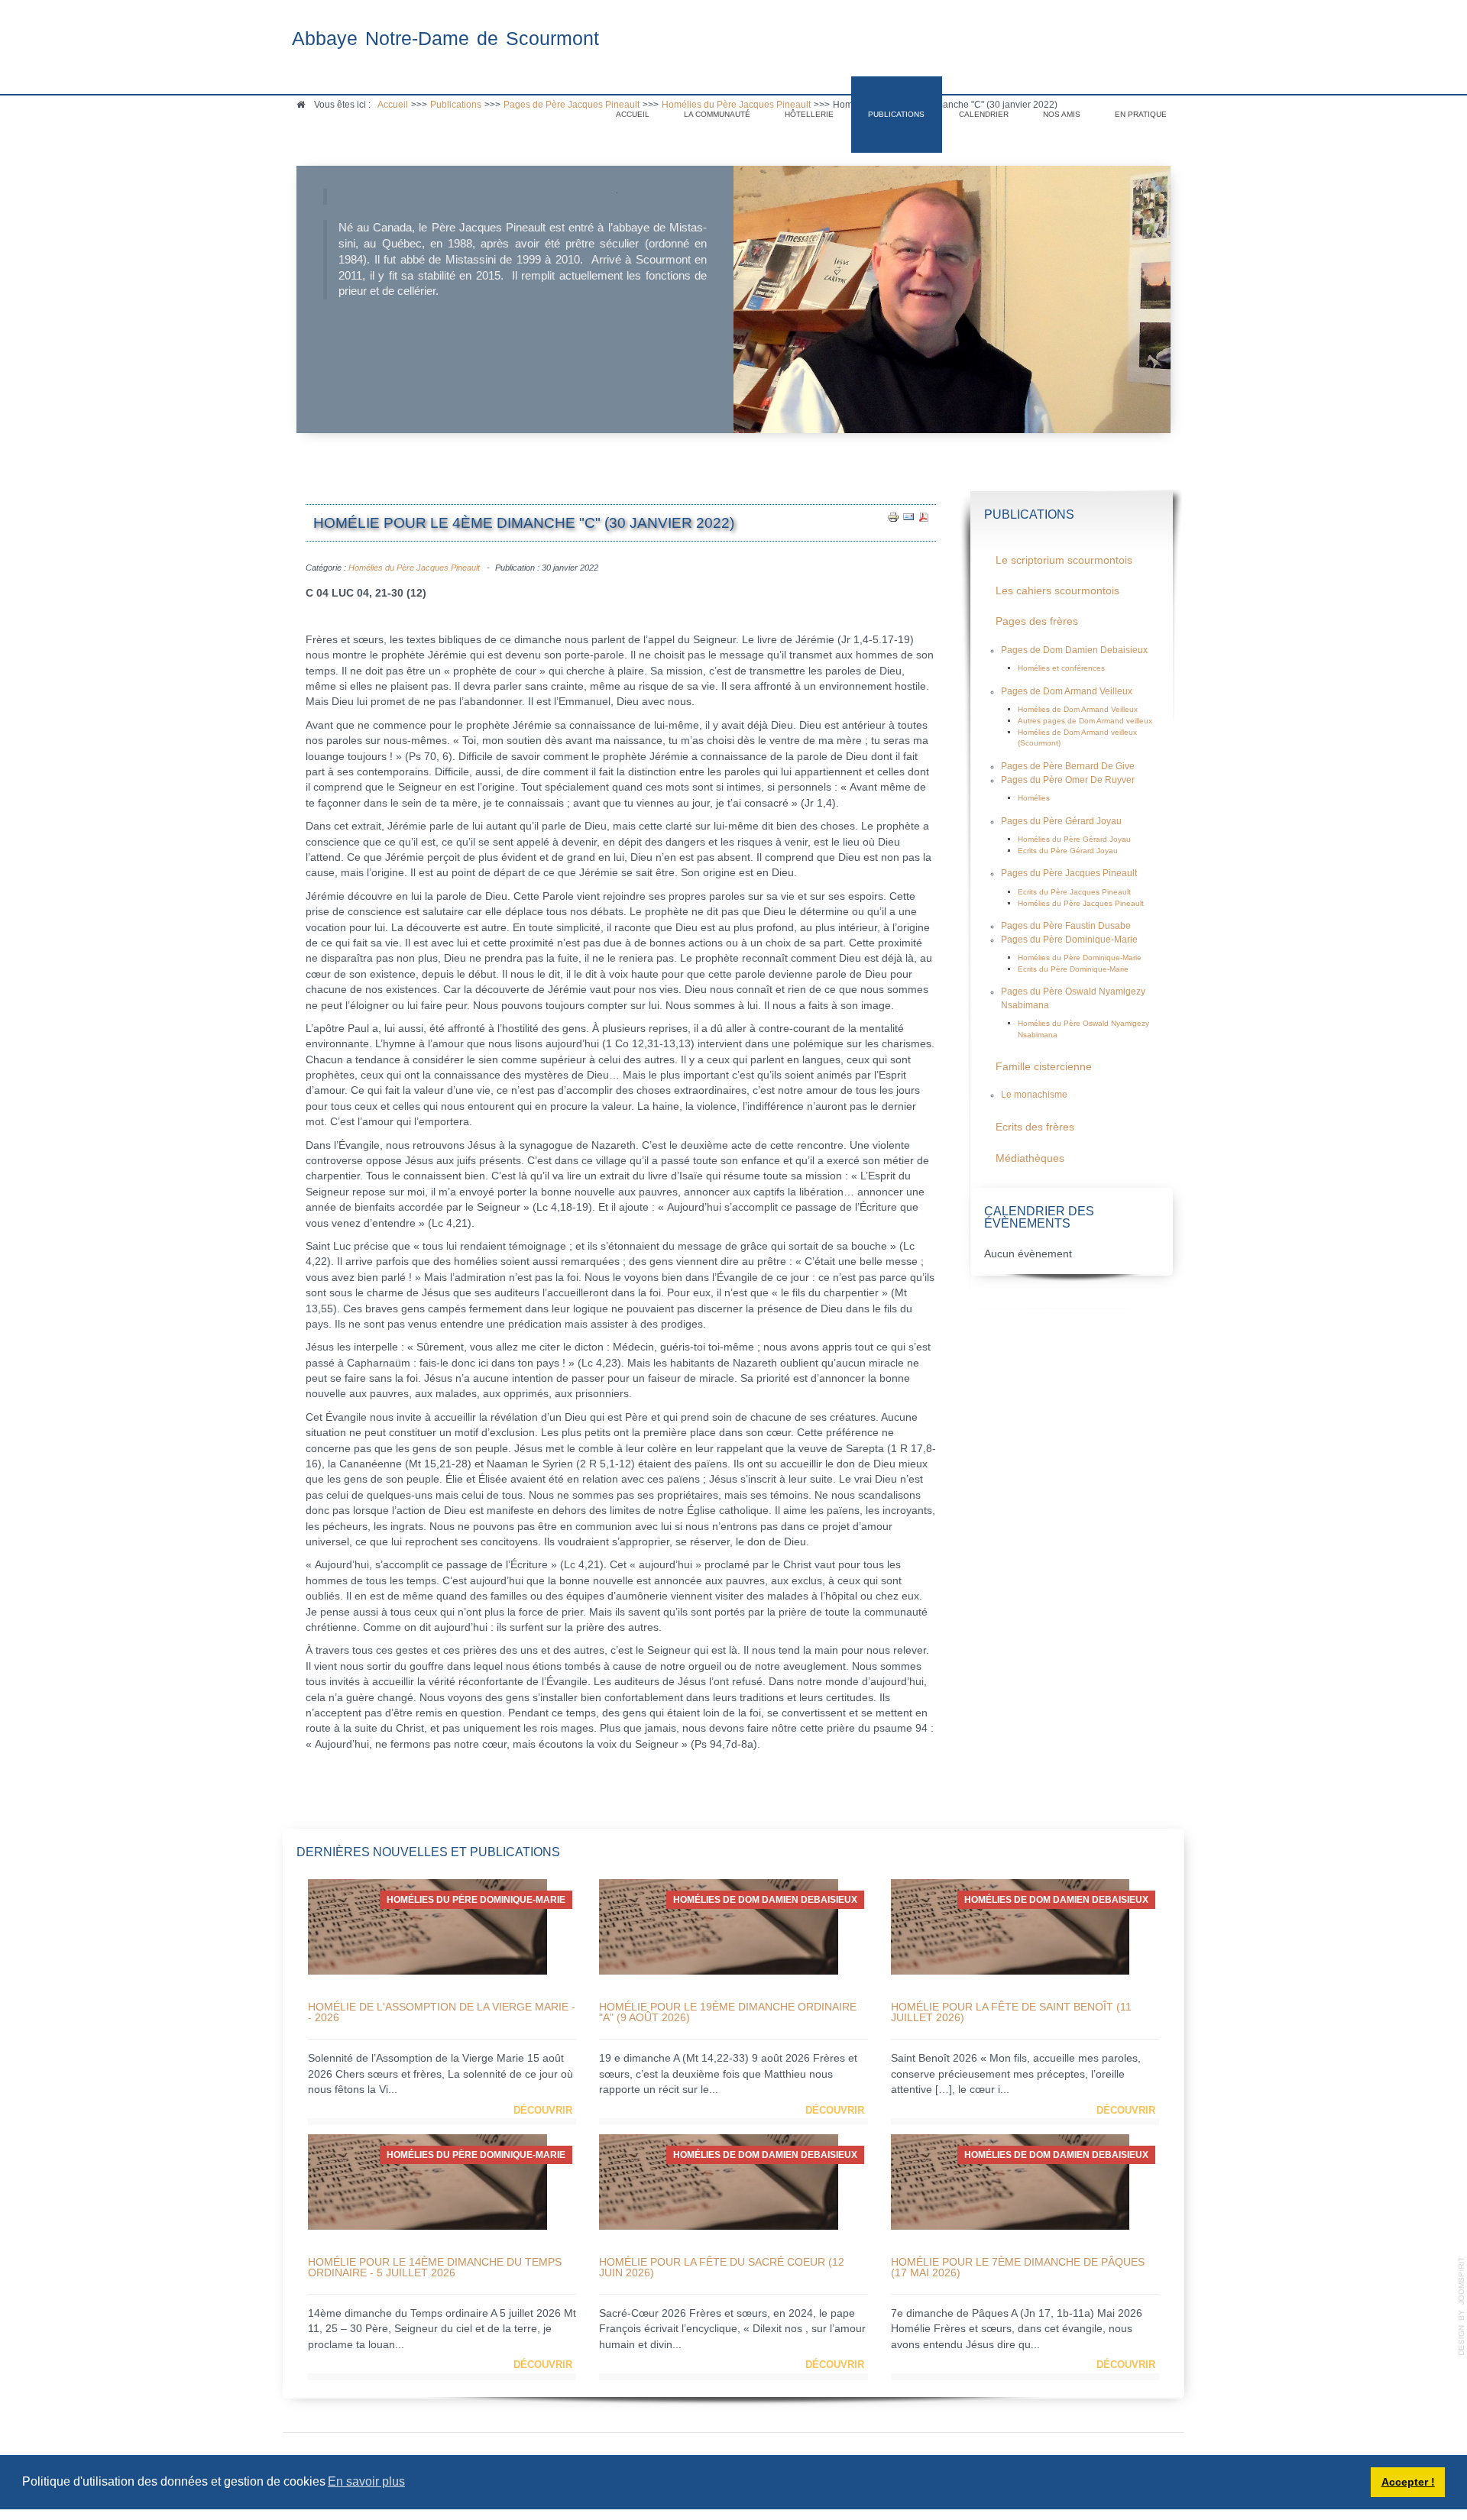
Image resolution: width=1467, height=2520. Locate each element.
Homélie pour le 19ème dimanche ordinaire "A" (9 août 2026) (728, 2012)
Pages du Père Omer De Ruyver (1068, 780)
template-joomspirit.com (1462, 2306)
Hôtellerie (809, 114)
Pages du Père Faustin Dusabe (1066, 926)
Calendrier (984, 114)
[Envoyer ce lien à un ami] (908, 516)
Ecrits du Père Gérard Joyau (1068, 851)
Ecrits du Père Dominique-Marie (1073, 969)
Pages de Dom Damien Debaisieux (1074, 650)
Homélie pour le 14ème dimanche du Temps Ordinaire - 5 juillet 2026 (435, 2267)
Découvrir (543, 2110)
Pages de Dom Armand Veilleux (1067, 691)
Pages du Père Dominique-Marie (1069, 940)
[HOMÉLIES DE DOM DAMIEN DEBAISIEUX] (719, 1926)
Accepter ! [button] (1408, 2482)
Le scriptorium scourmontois (1064, 560)
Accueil (633, 114)
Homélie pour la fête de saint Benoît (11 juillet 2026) (1011, 2012)
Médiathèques (1030, 1158)
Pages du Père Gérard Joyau (1061, 821)
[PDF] (924, 516)
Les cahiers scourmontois (1057, 591)
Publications (896, 114)
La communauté (717, 114)
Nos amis (1062, 114)
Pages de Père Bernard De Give (1068, 766)
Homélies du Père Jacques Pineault (414, 568)
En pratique (1141, 114)
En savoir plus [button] (366, 2481)
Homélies (1034, 798)
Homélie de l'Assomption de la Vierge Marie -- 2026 (442, 2012)
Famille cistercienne (1044, 1067)
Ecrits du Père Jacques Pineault (1074, 892)
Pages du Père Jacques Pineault (1069, 873)
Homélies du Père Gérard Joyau (1074, 839)
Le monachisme (1034, 1095)
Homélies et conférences (1061, 668)
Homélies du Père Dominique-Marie (1080, 958)
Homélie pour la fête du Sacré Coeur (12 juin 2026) (722, 2267)
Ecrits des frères (1035, 1127)
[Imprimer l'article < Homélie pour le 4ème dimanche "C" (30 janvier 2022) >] (893, 516)
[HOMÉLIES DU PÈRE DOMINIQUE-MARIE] (427, 1926)
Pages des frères (1037, 621)
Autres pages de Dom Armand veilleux (1085, 721)
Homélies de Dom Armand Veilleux (1078, 709)
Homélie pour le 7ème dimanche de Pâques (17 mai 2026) (1018, 2267)
